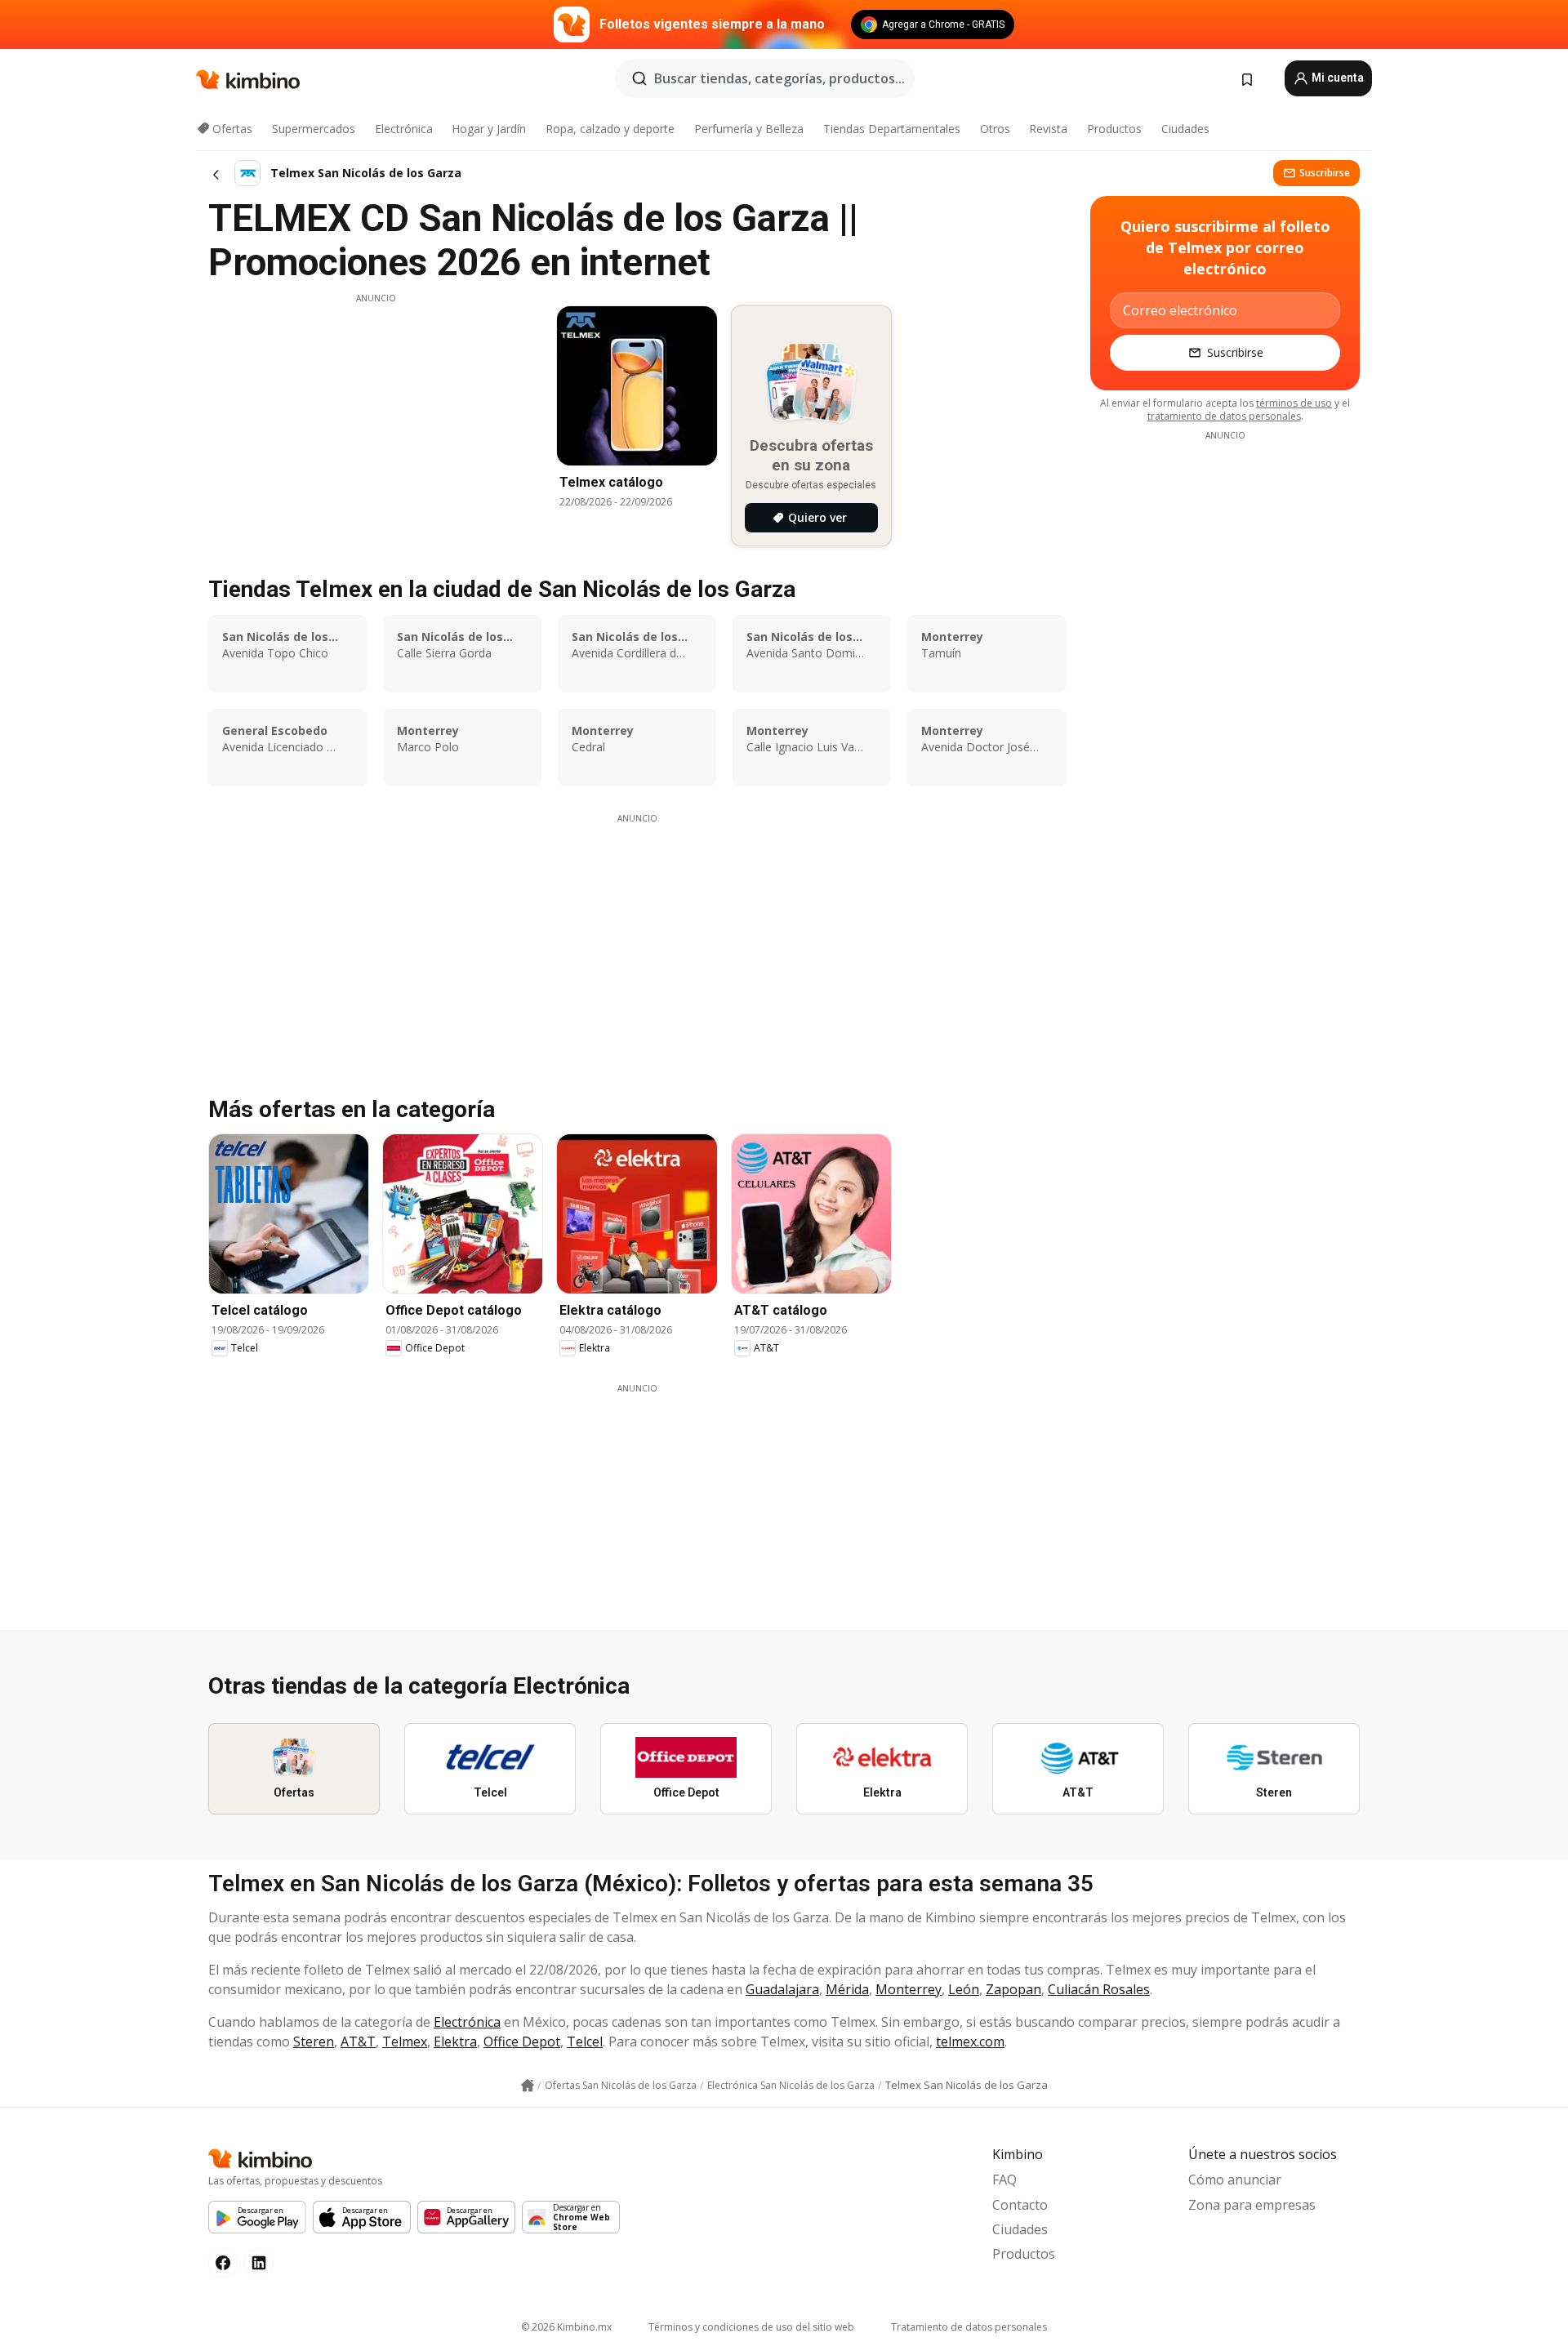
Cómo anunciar (1235, 2180)
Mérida (847, 1989)
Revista (1048, 129)
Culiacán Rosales (1099, 1989)
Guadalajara (782, 1989)
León (964, 1989)
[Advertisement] (376, 419)
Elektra (455, 2042)
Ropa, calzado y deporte (610, 129)
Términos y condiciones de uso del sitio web (751, 2327)
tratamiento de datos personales (1224, 416)
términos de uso (1294, 403)
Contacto (1020, 2205)
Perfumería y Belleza (749, 129)
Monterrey (909, 1989)
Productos (1114, 129)
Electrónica (404, 129)
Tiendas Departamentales (892, 129)
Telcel (585, 2042)
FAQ (1004, 2180)
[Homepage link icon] (528, 2086)
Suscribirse (1325, 173)
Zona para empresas (1252, 2205)
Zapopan (1013, 1989)
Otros (995, 129)
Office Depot (522, 2042)
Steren (314, 2042)
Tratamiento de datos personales (969, 2327)
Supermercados (314, 129)
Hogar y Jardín (489, 129)
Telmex (405, 2042)
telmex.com (970, 2042)
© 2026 (566, 2327)
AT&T (358, 2042)
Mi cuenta (1336, 78)
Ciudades (1185, 129)
